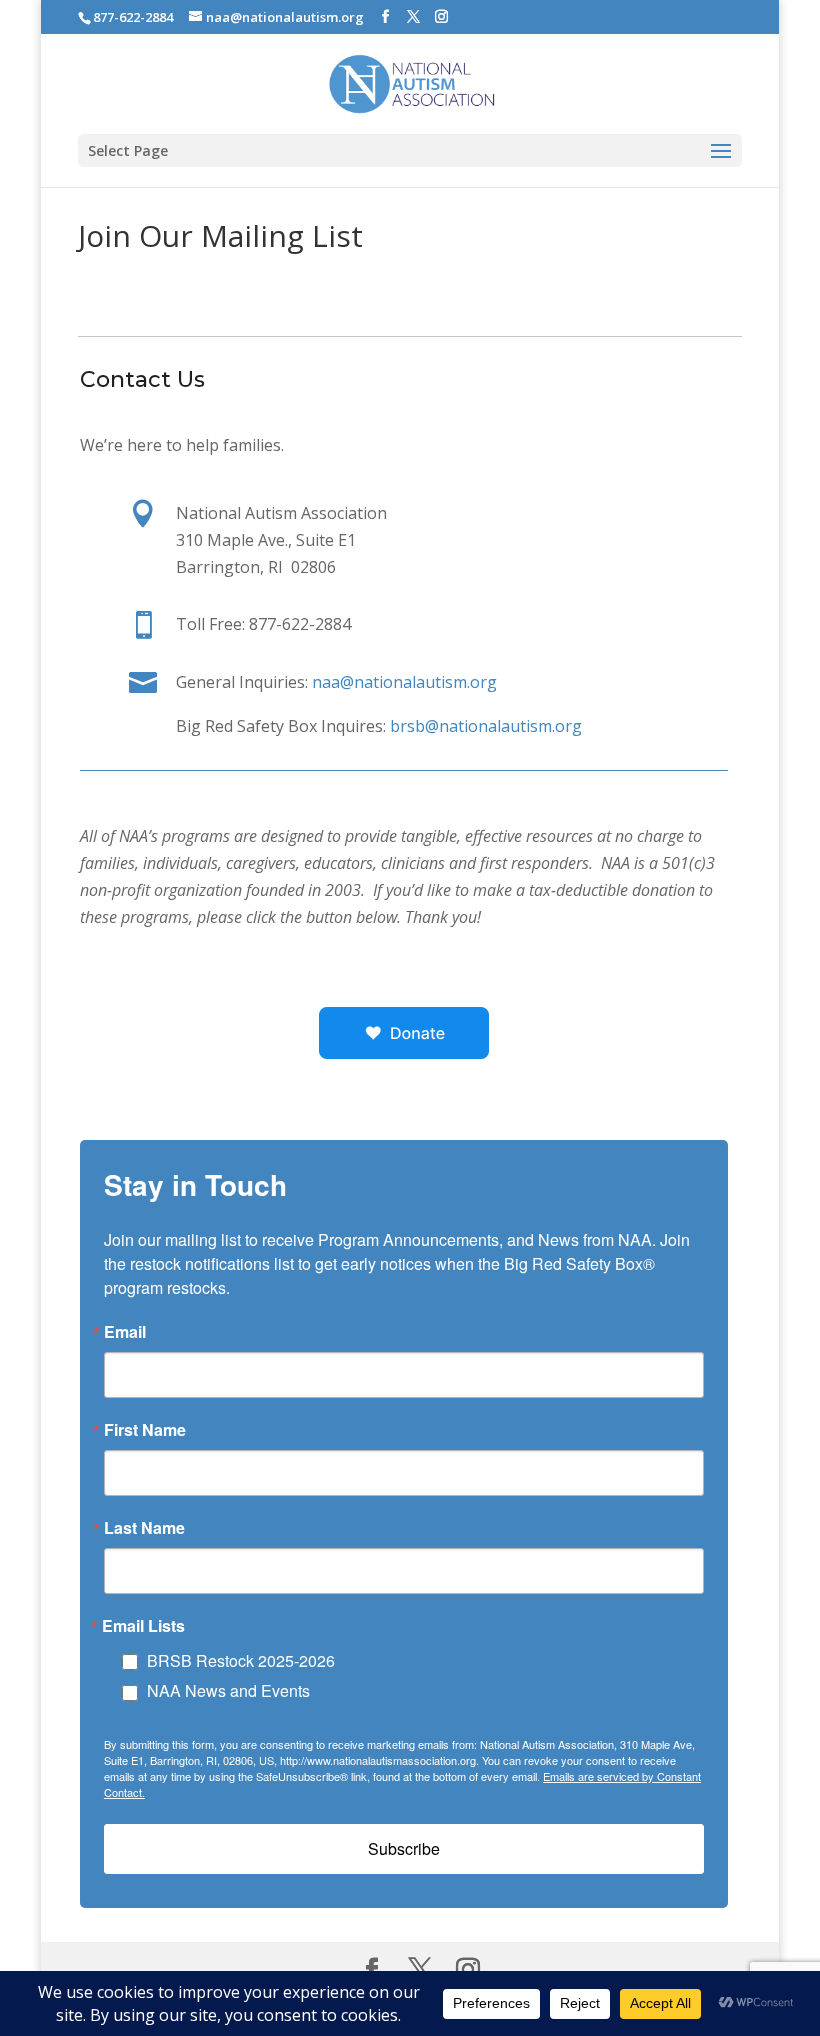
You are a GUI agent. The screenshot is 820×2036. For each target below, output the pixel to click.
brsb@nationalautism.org (486, 726)
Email (125, 1332)
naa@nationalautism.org (404, 682)
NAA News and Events (228, 1690)
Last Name (144, 1528)
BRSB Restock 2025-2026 (241, 1660)
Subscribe (404, 1848)
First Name (145, 1430)
